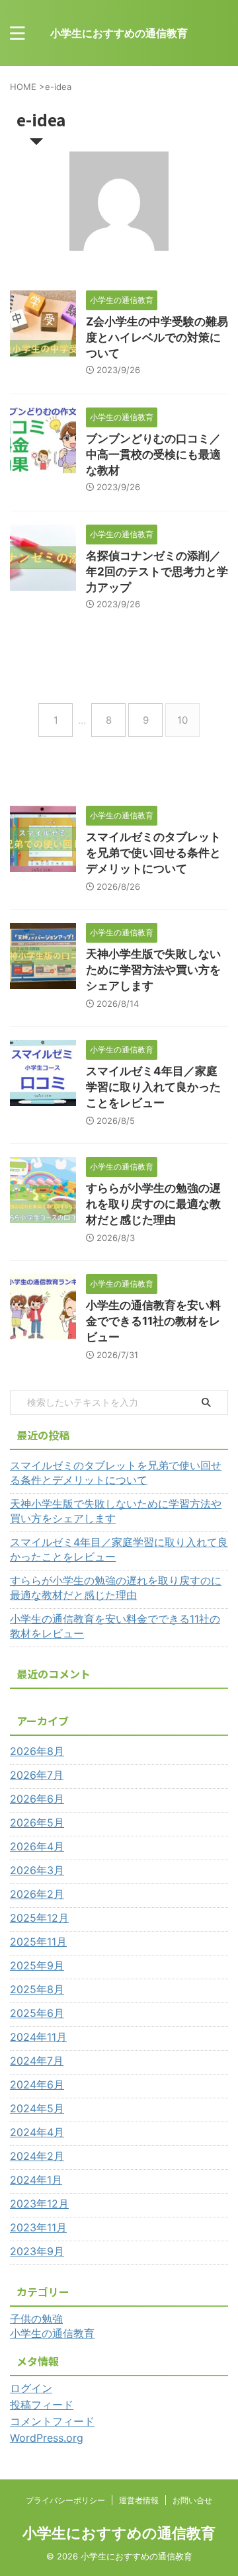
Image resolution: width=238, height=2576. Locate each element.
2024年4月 (37, 2132)
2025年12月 (39, 1918)
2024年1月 (36, 2180)
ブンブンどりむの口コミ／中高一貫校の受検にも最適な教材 (153, 454)
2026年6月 (37, 1799)
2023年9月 (37, 2251)
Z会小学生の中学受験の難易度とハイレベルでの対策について (157, 337)
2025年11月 (38, 1942)
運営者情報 (139, 2500)
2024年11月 (38, 2037)
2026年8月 (37, 1751)
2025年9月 (37, 1965)
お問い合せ (192, 2500)
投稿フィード (42, 2405)
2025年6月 (37, 2013)
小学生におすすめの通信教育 (119, 33)
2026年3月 (37, 1870)
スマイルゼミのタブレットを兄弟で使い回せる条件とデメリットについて (153, 853)
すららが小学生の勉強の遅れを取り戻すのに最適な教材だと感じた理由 (153, 1204)
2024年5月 (37, 2108)
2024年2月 (37, 2156)
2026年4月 (37, 1846)
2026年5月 (37, 1823)
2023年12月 (39, 2204)
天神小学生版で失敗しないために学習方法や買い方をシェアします (153, 970)
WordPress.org (47, 2438)
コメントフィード (52, 2421)
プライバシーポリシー (65, 2500)
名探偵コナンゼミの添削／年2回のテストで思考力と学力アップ (157, 572)
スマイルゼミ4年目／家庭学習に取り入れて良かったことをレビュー (153, 1087)
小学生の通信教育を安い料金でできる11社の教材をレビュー (153, 1321)
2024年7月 (37, 2061)
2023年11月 (38, 2227)
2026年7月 (37, 1775)
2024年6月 (37, 2084)
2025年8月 (37, 1989)
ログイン (31, 2388)
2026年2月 (37, 1894)
